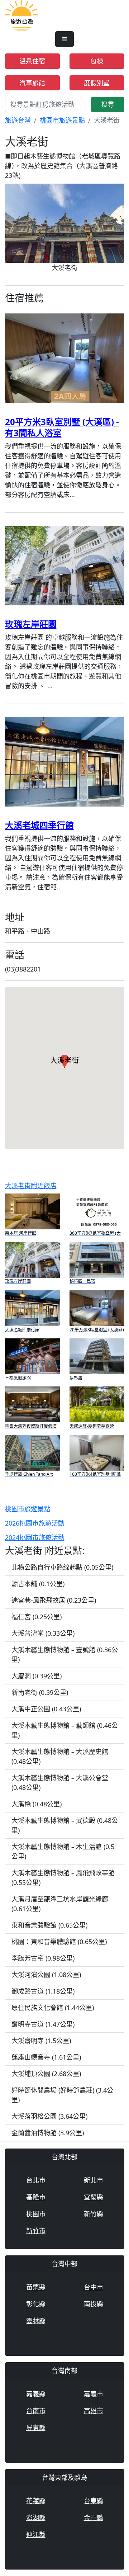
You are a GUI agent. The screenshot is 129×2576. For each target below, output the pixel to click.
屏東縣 (36, 2428)
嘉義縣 (36, 2394)
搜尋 (107, 104)
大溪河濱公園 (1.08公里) (46, 1975)
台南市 (36, 2411)
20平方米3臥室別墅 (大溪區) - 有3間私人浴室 (62, 427)
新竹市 (36, 2231)
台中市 (94, 2287)
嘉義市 (94, 2394)
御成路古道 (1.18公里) (43, 1991)
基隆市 (36, 2197)
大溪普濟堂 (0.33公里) (43, 1633)
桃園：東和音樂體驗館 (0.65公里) (59, 1942)
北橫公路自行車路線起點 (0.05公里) (62, 1567)
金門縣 (94, 2518)
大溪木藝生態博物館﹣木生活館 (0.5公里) (63, 1851)
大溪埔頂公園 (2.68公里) (46, 2074)
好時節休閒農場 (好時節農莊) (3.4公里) (62, 2095)
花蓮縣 (36, 2501)
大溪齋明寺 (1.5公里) (41, 2041)
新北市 (94, 2180)
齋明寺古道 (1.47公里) (43, 2024)
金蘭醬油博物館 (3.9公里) (48, 2133)
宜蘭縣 (94, 2197)
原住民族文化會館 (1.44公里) (53, 2008)
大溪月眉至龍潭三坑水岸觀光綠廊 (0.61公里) (60, 1904)
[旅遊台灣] (22, 15)
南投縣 (94, 2304)
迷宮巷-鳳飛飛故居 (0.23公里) (54, 1600)
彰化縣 (36, 2304)
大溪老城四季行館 (39, 825)
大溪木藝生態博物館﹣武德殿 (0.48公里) (65, 1825)
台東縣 (94, 2501)
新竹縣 (94, 2214)
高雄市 (94, 2411)
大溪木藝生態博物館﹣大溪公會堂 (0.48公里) (60, 1783)
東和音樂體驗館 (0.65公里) (49, 1925)
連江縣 (36, 2534)
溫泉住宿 (32, 61)
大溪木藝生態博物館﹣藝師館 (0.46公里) (65, 1730)
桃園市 (36, 2214)
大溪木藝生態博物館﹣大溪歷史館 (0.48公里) (60, 1756)
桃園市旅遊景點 (62, 120)
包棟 (97, 61)
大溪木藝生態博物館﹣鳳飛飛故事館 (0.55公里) (63, 1878)
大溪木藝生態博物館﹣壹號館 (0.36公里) (65, 1655)
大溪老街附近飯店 (31, 1186)
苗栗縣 (36, 2287)
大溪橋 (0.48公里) (37, 1804)
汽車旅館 (32, 83)
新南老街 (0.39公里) (40, 1692)
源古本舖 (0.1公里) (38, 1584)
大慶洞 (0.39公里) (37, 1676)
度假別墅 (97, 83)
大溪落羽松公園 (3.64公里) (49, 2116)
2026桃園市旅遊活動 (35, 1523)
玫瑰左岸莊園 (31, 624)
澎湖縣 (36, 2518)
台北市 (36, 2180)
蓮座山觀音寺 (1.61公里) (46, 2057)
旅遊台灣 (18, 120)
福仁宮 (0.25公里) (37, 1617)
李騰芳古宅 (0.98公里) (43, 1958)
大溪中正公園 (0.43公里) (46, 1709)
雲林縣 (36, 2321)
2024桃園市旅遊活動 (35, 1537)
